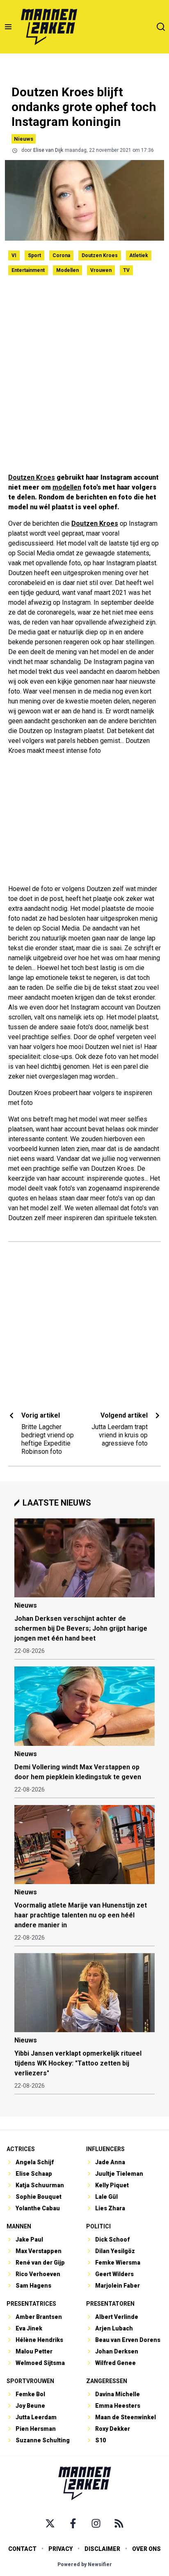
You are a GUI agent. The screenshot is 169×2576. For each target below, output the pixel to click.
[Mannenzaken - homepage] (49, 27)
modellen (67, 487)
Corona (61, 255)
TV (126, 270)
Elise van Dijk (48, 150)
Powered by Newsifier (85, 2564)
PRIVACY (61, 2549)
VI (14, 255)
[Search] (161, 27)
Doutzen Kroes (100, 255)
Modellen (67, 270)
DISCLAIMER (102, 2549)
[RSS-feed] (119, 2523)
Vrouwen (101, 270)
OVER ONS (146, 2549)
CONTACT (22, 2549)
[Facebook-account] (73, 2523)
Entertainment (28, 270)
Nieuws (24, 139)
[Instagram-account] (96, 2523)
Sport (34, 255)
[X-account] (50, 2523)
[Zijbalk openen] (8, 27)
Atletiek (139, 255)
